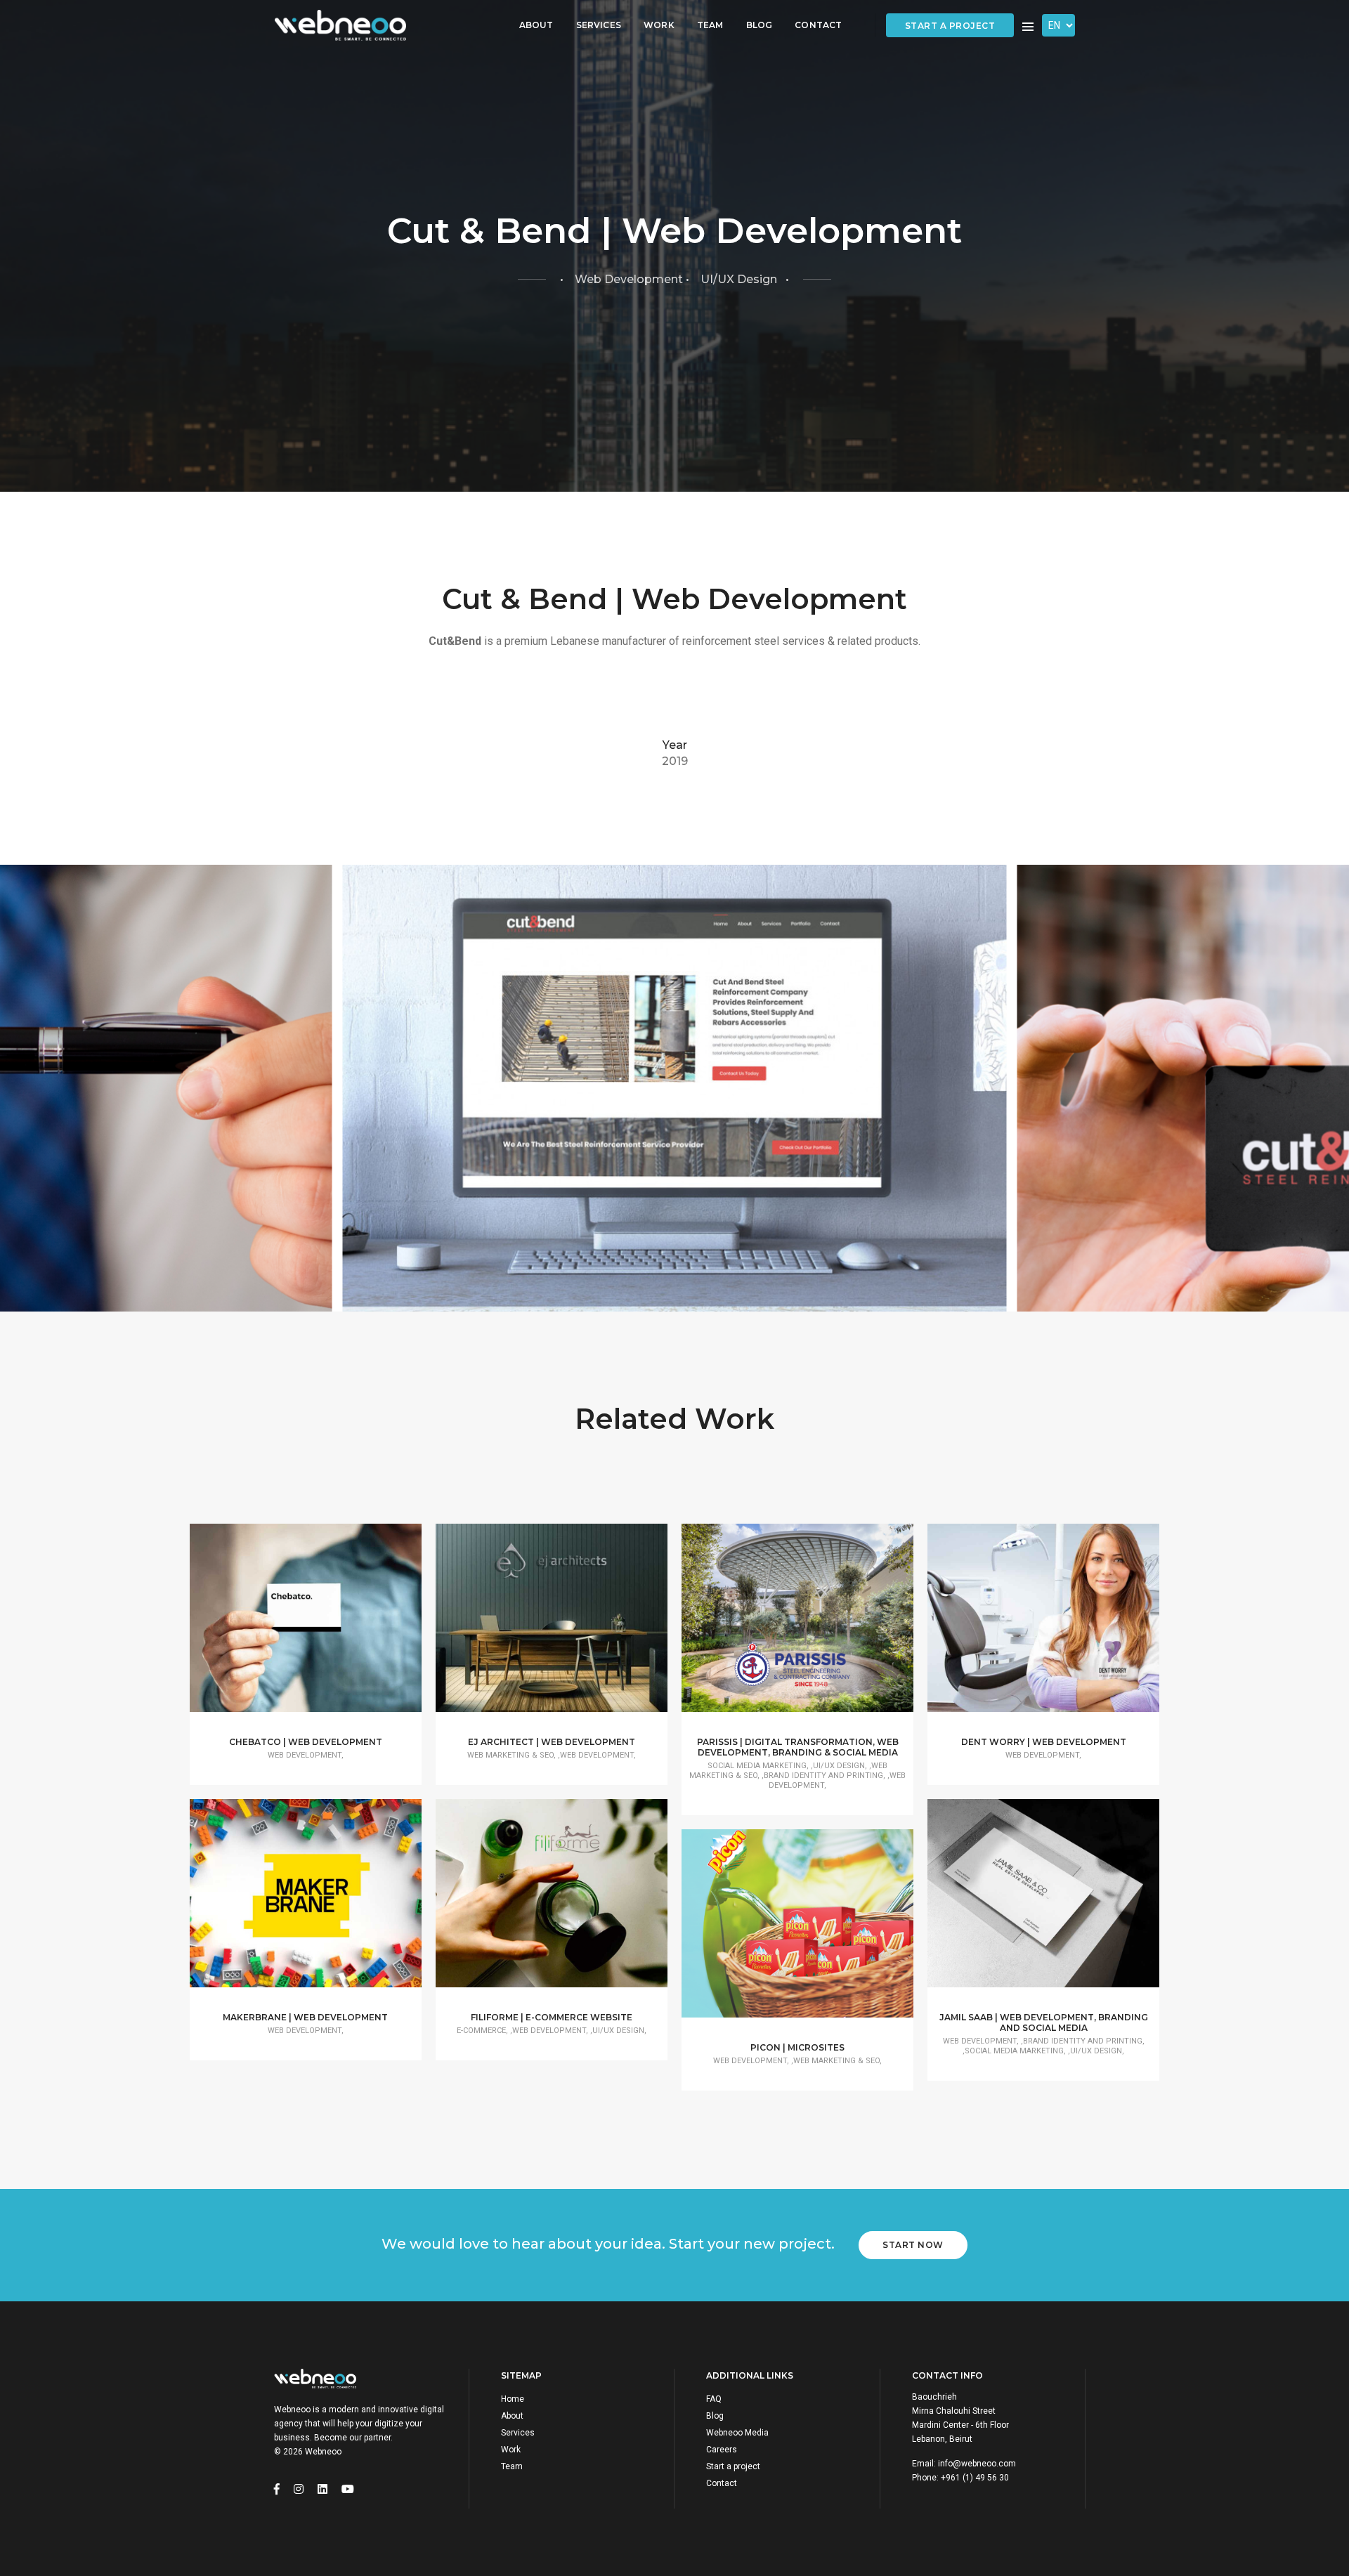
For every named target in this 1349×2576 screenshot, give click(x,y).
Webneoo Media (737, 2433)
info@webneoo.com (977, 2464)
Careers (722, 2450)
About (536, 25)
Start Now (913, 2245)
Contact (818, 25)
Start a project (950, 26)
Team (710, 25)
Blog (760, 25)
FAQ (714, 2399)
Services (599, 25)
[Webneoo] (340, 26)
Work (659, 25)
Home (513, 2399)
